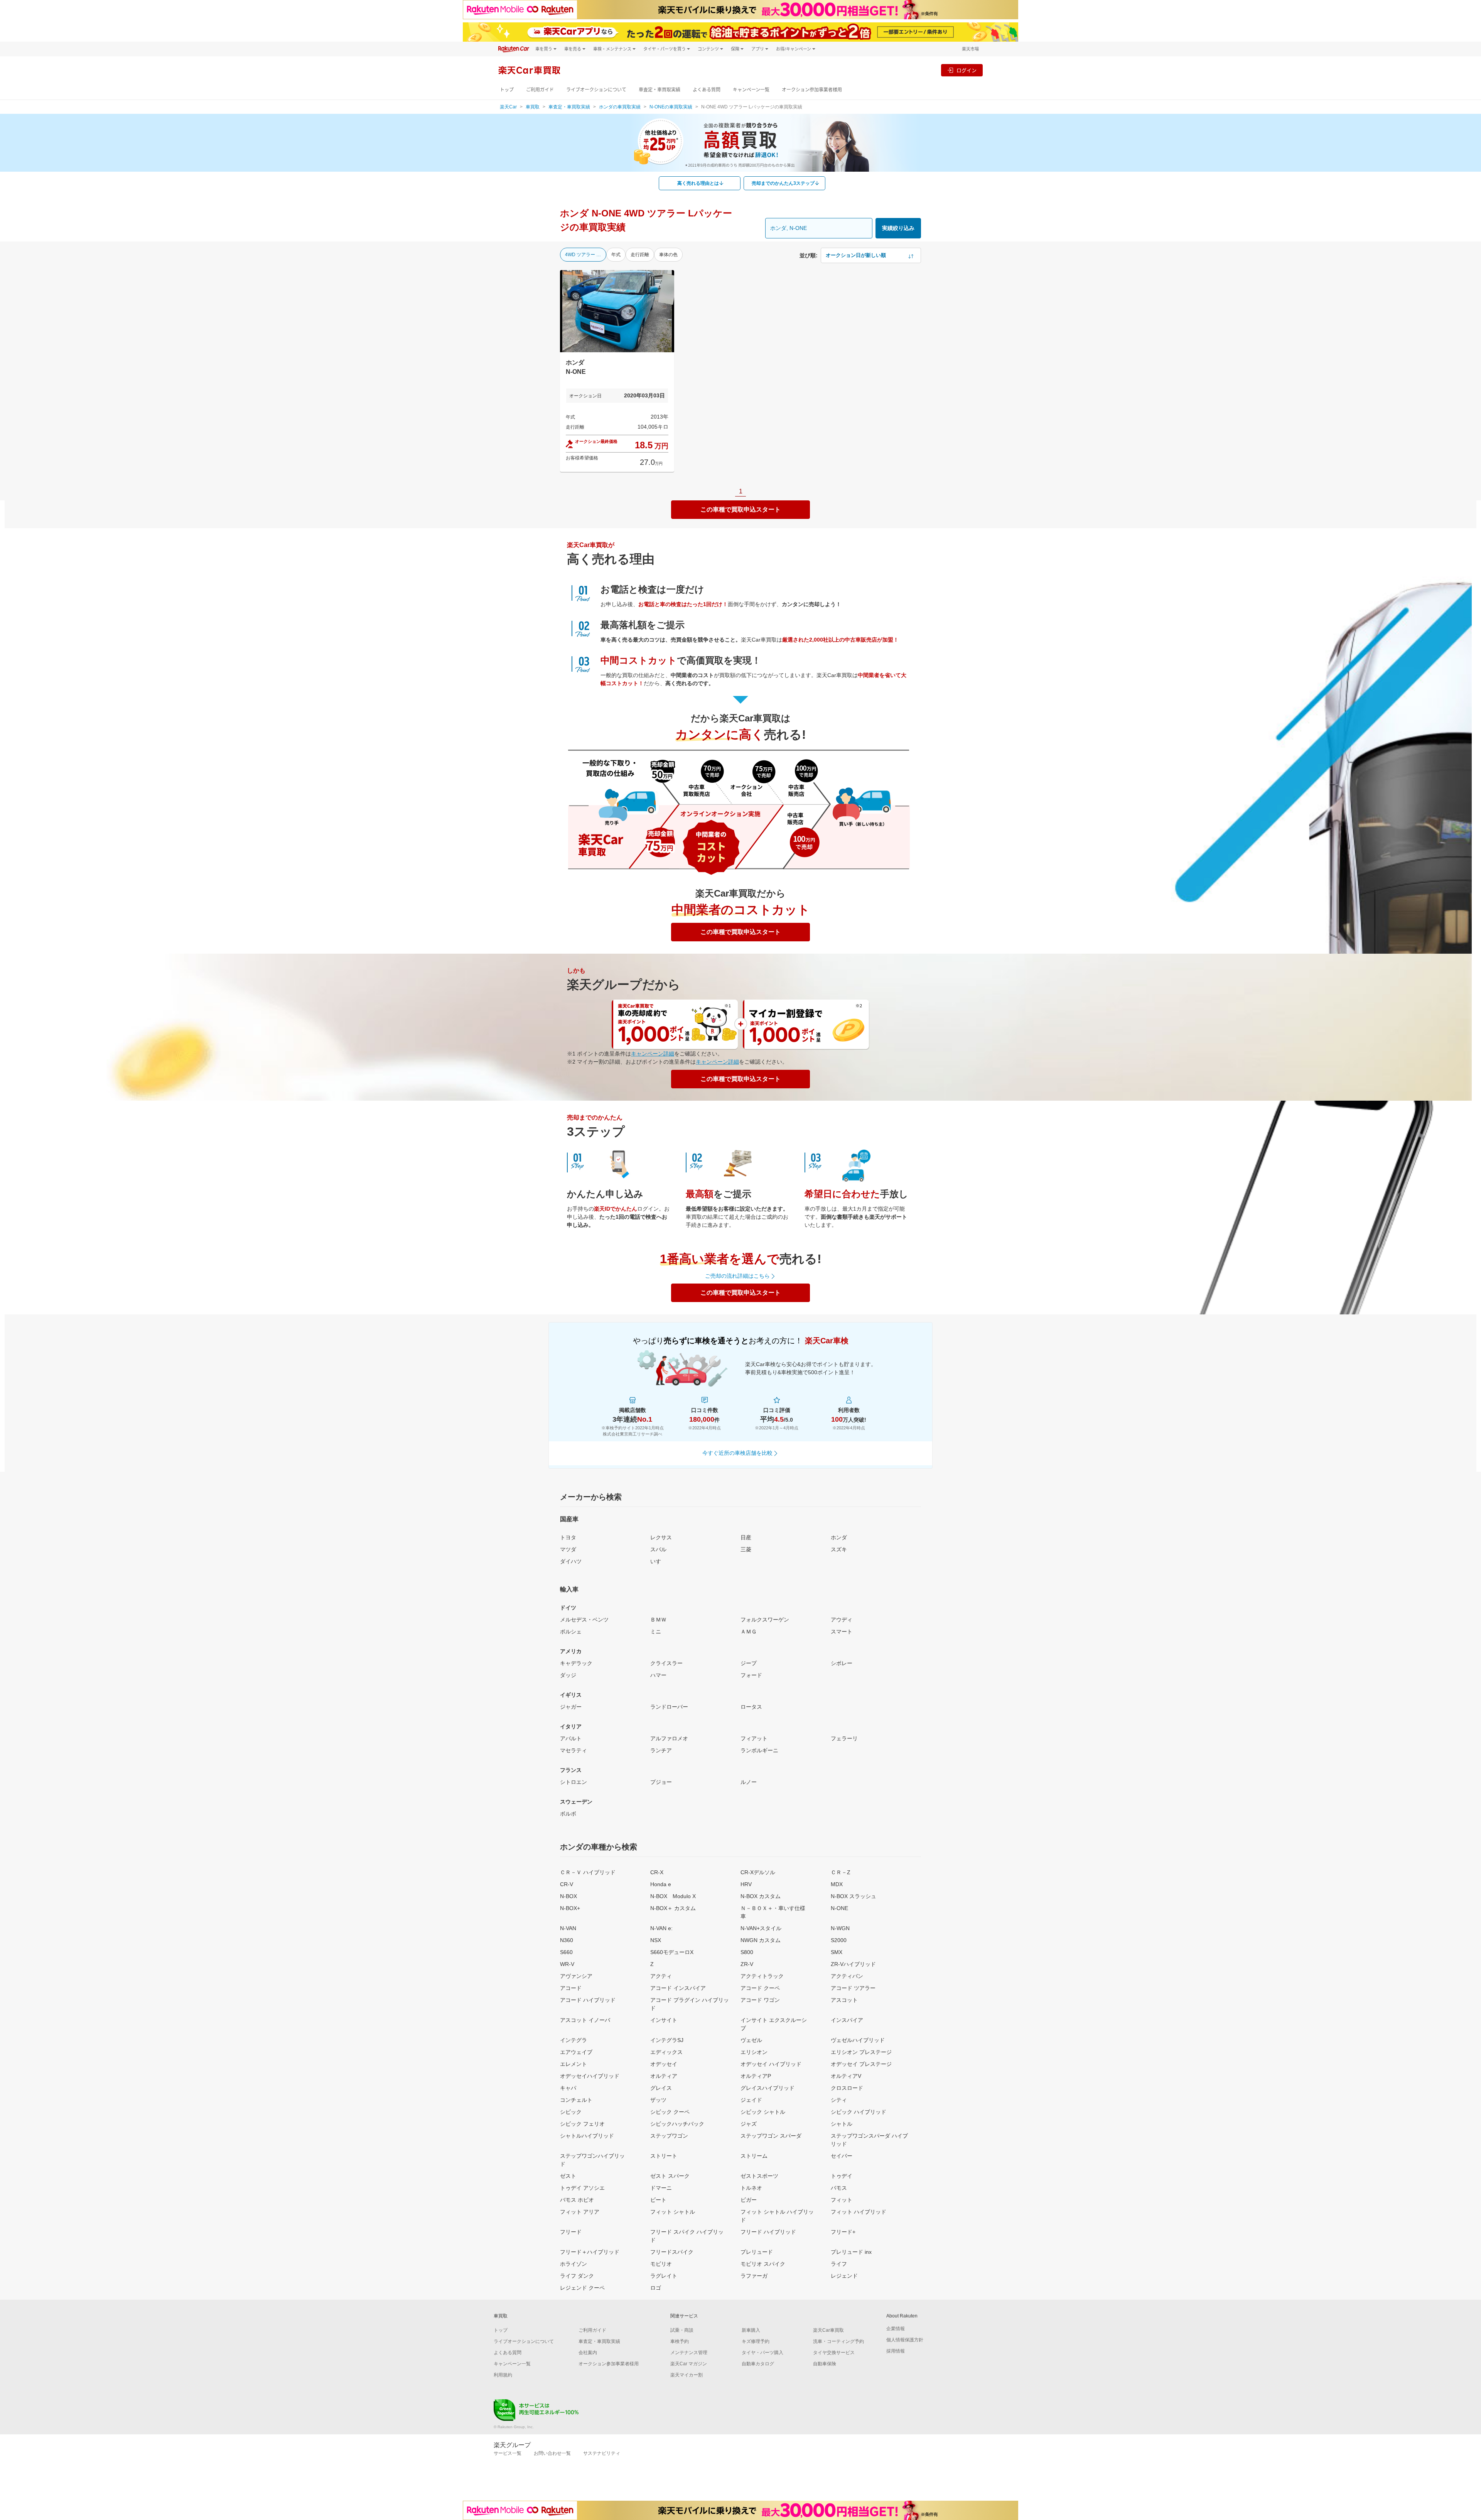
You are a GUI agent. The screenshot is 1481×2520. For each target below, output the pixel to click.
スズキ (839, 1549)
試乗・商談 (682, 2330)
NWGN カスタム (761, 1940)
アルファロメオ (669, 1738)
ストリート (664, 2156)
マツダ (568, 1549)
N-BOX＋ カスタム (673, 1908)
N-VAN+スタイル (761, 1928)
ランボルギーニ (759, 1750)
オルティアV (846, 2076)
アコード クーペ (760, 1988)
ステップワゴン (669, 2136)
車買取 (533, 107)
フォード (751, 1675)
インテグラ (574, 2040)
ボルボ (568, 1814)
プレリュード (757, 2252)
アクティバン (847, 1976)
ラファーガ (754, 2276)
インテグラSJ (667, 2040)
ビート (658, 2200)
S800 (747, 1952)
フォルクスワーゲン (765, 1620)
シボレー (842, 1663)
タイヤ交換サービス (834, 2353)
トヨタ (568, 1537)
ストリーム (754, 2156)
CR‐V (567, 1884)
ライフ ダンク (577, 2276)
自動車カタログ (758, 2364)
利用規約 (503, 2375)
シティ (839, 2100)
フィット (842, 2200)
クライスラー (666, 1663)
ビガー (749, 2200)
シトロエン (574, 1782)
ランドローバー (669, 1707)
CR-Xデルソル (758, 1872)
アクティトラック (762, 1976)
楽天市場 (970, 49)
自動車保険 (825, 2364)
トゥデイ (842, 2176)
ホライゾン (574, 2264)
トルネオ (751, 2188)
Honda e (661, 1884)
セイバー (842, 2156)
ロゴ (656, 2288)
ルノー (749, 1782)
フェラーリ (844, 1738)
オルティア (664, 2076)
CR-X (657, 1872)
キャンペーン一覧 (751, 90)
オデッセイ (664, 2064)
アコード (571, 1988)
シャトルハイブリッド (587, 2136)
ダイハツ (571, 1561)
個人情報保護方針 (905, 2340)
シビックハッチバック (677, 2124)
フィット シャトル (673, 2212)
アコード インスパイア (678, 1988)
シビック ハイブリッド (859, 2112)
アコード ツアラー (853, 1988)
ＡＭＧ (749, 1632)
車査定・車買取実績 (660, 90)
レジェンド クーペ (582, 2288)
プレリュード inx (851, 2252)
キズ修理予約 (756, 2341)
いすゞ (658, 1561)
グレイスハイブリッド (767, 2088)
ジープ (749, 1663)
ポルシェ (571, 1632)
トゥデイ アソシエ (582, 2188)
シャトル (842, 2124)
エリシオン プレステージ (861, 2052)
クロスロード (847, 2088)
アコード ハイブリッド (588, 2000)
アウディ (842, 1620)
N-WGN (840, 1928)
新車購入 (751, 2330)
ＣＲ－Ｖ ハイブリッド (588, 1872)
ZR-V (747, 1964)
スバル (658, 1549)
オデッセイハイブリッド (590, 2076)
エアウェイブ (576, 2052)
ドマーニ (661, 2188)
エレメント (574, 2064)
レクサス (661, 1537)
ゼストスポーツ (759, 2176)
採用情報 (896, 2351)
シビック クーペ (670, 2112)
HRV (746, 1884)
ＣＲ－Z (841, 1872)
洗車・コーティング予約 (838, 2341)
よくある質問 (707, 90)
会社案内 (588, 2353)
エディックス (666, 2052)
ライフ (839, 2264)
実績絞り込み (898, 228)
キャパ (568, 2088)
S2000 (839, 1940)
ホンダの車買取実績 (620, 107)
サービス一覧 (508, 2453)
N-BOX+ (570, 1908)
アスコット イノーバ (585, 2020)
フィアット (754, 1738)
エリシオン (754, 2052)
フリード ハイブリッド (768, 2232)
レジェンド (844, 2276)
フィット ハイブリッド (859, 2212)
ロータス (751, 1707)
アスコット (844, 2000)
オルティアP (756, 2076)
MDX (837, 1884)
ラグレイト (664, 2276)
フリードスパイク (672, 2252)
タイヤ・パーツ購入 (762, 2353)
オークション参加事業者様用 (812, 90)
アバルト (571, 1738)
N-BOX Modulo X (673, 1896)
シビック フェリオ (582, 2124)
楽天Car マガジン (689, 2364)
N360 (567, 1940)
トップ (507, 90)
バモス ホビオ (577, 2200)
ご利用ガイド (540, 90)
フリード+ (843, 2232)
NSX (656, 1940)
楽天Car (508, 107)
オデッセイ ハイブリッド (771, 2064)
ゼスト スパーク (670, 2176)
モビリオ (661, 2264)
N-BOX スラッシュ (854, 1896)
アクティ (661, 1976)
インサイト (664, 2020)
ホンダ (839, 1537)
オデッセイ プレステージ (861, 2064)
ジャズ (749, 2124)
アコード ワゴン (760, 2000)
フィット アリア (580, 2212)
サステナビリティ (602, 2453)
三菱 (746, 1549)
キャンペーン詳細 (653, 1054)
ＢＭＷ (658, 1620)
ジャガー (571, 1707)
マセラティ (574, 1750)
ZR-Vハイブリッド (853, 1964)
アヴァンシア (576, 1976)
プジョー (661, 1782)
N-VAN (568, 1928)
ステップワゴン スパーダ (771, 2136)
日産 (746, 1537)
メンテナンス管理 (689, 2353)
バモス (839, 2188)
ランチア (661, 1750)
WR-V (567, 1964)
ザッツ (658, 2100)
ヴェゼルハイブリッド (858, 2040)
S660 (566, 1952)
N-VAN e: (661, 1928)
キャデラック (576, 1663)
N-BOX (568, 1896)
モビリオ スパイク (763, 2264)
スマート (842, 1632)
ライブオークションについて (596, 90)
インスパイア (847, 2020)
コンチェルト (576, 2100)
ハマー (658, 1675)
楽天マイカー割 (687, 2375)
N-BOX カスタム (761, 1896)
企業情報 (896, 2329)
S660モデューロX (672, 1952)
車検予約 (680, 2341)
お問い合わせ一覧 (552, 2453)
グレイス (661, 2088)
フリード (571, 2232)
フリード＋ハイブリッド (590, 2252)
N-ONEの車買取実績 (671, 107)
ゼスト (568, 2176)
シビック (571, 2112)
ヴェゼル (751, 2040)
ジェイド (751, 2100)
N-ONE (839, 1908)
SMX (837, 1952)
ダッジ (568, 1675)
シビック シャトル (763, 2112)
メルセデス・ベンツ (584, 1620)
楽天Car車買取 (828, 2330)
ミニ (656, 1632)
